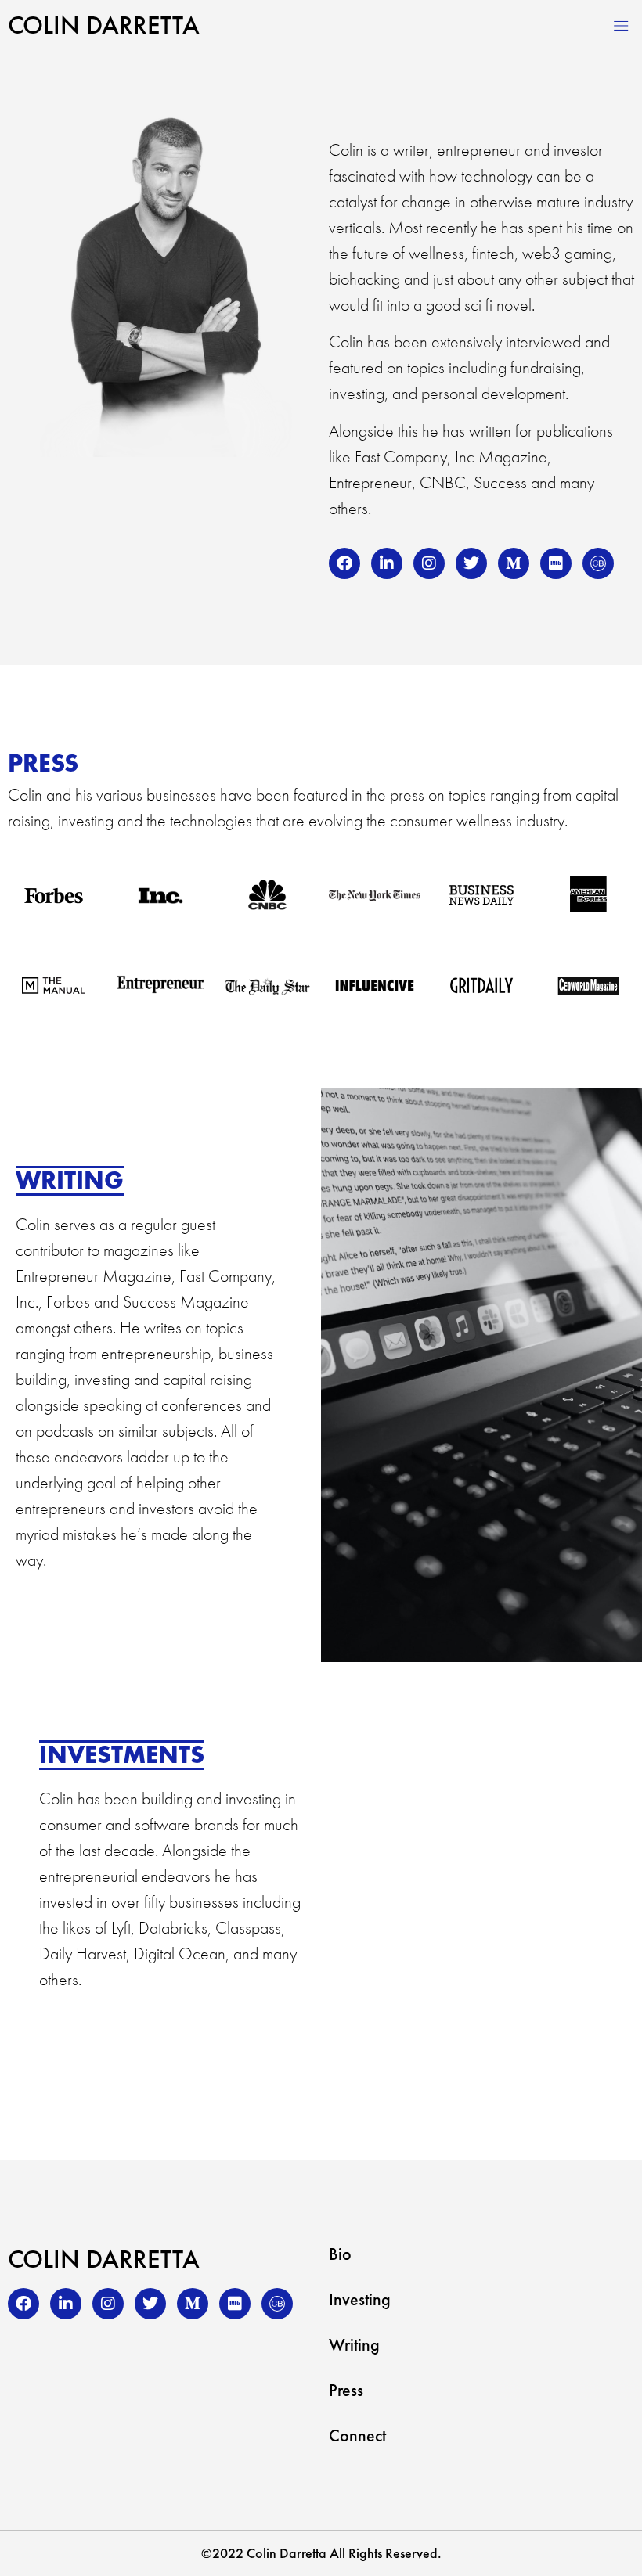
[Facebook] (344, 563)
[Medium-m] (514, 563)
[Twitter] (471, 563)
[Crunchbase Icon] (598, 563)
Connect (357, 2436)
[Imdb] (556, 563)
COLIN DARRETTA (104, 25)
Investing (360, 2300)
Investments (122, 1755)
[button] (621, 25)
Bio (340, 2254)
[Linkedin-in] (387, 563)
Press (346, 2391)
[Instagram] (429, 563)
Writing (70, 1180)
